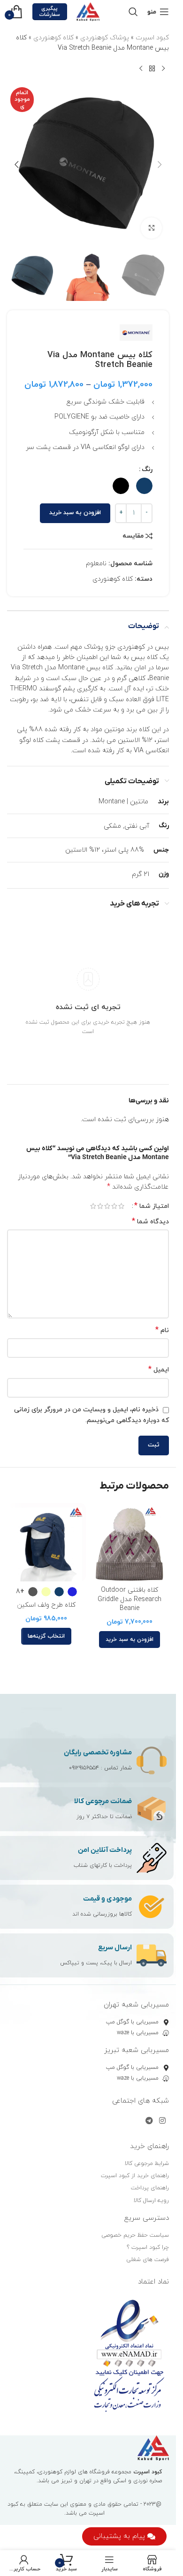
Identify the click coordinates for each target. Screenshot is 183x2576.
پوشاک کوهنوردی (105, 38)
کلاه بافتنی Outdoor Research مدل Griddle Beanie (130, 1599)
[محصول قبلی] (163, 69)
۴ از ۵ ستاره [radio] (100, 1206)
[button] (160, 165)
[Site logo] (88, 11)
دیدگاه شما (150, 1222)
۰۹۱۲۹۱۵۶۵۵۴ (84, 1768)
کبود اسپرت (152, 38)
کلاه (152, 657)
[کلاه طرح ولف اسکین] (46, 1543)
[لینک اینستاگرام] (163, 2121)
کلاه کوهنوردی (53, 38)
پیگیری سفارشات (50, 11)
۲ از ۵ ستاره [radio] (114, 1206)
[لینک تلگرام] (149, 2121)
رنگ (147, 469)
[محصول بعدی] (141, 69)
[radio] (144, 486)
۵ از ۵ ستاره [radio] (93, 1206)
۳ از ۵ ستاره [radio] (107, 1206)
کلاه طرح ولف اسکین (46, 1605)
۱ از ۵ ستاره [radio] (121, 1206)
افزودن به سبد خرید (75, 513)
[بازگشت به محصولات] (152, 69)
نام (162, 1330)
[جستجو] (133, 12)
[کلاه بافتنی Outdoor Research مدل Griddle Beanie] (130, 1543)
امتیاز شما (152, 1206)
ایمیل (159, 1370)
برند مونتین (121, 730)
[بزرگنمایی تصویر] (151, 228)
